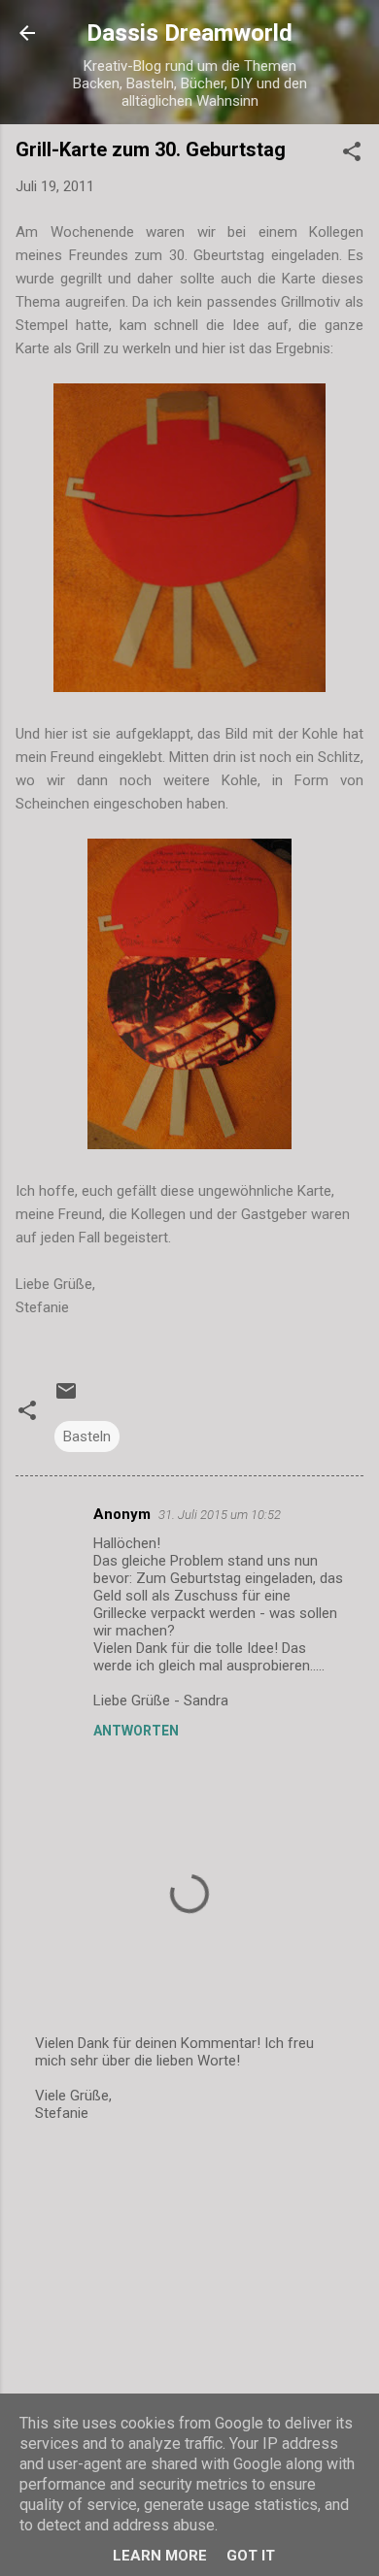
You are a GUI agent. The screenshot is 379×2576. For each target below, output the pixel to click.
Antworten (136, 1731)
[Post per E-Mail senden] (66, 1398)
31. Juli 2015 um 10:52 (220, 1515)
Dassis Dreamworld (189, 33)
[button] (352, 155)
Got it (251, 2556)
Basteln (87, 1437)
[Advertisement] (189, 2292)
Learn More (160, 2556)
